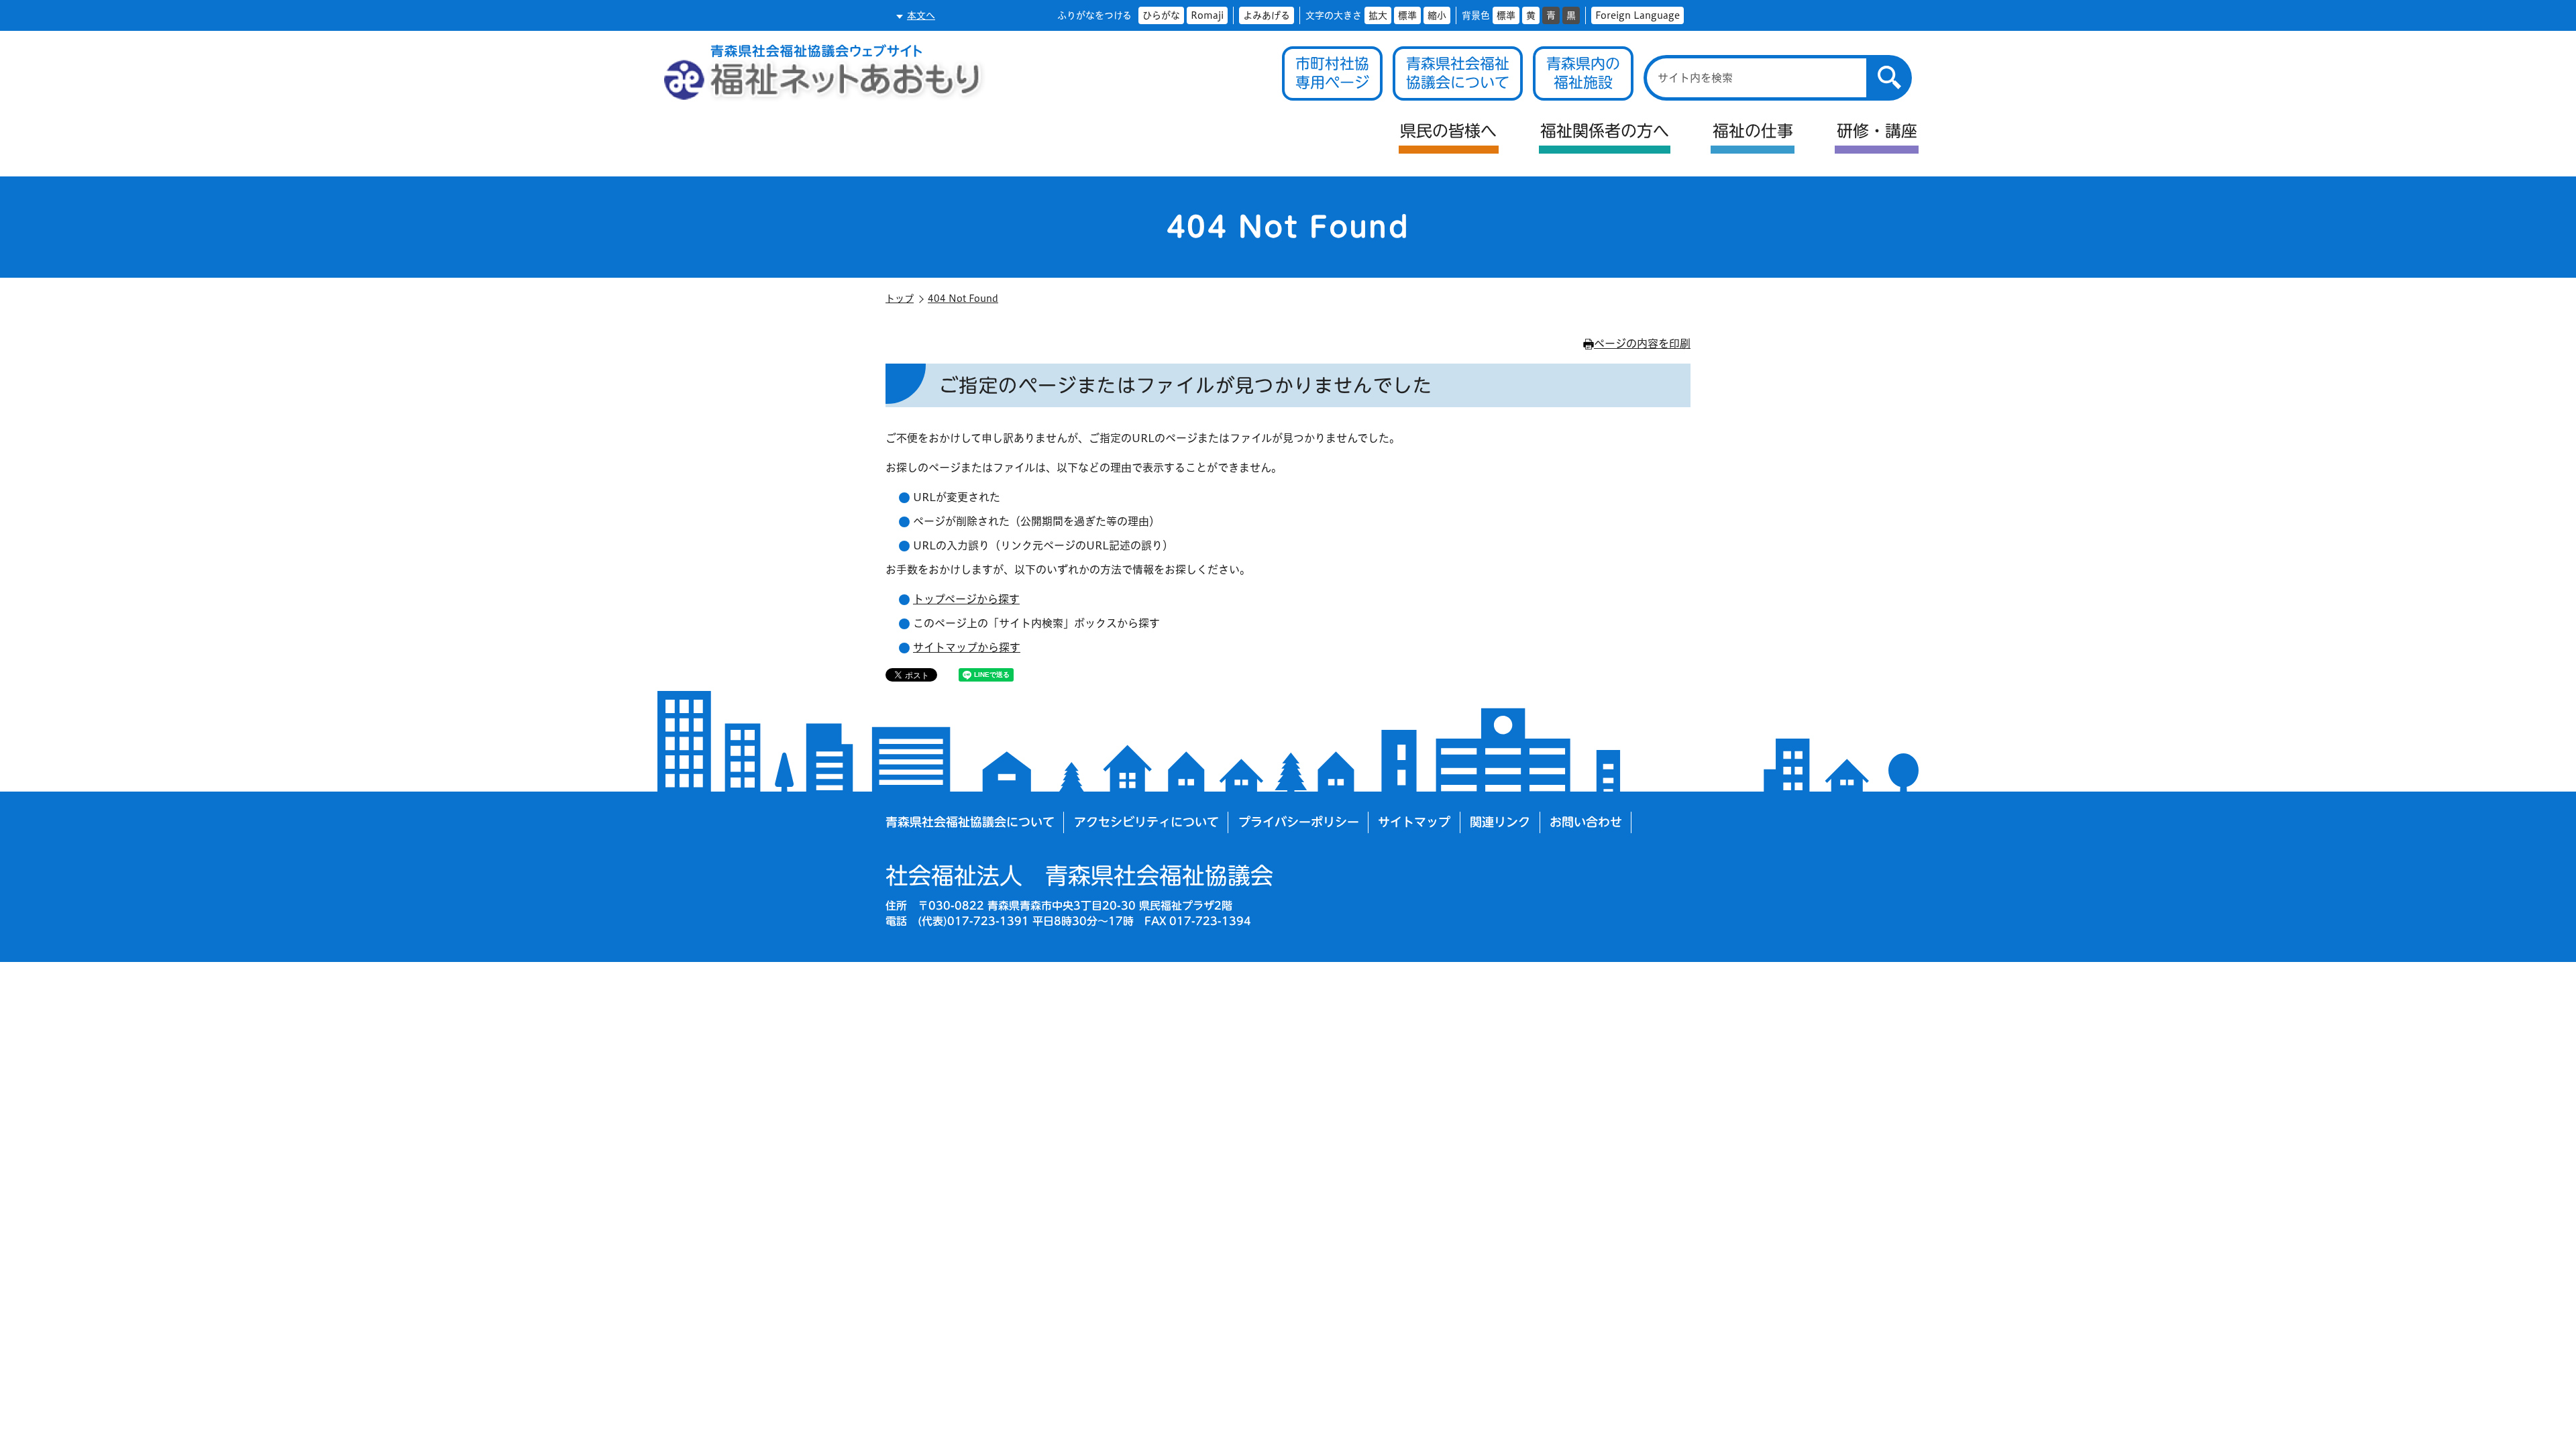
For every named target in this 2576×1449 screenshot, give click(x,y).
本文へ (921, 15)
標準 (1407, 15)
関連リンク (1500, 822)
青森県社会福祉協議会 (1079, 875)
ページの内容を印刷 (1642, 343)
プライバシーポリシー (1299, 822)
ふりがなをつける (1094, 15)
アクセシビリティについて (1146, 822)
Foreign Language (1638, 15)
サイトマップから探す (967, 647)
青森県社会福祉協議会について (970, 822)
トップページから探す (966, 599)
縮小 (1437, 15)
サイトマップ (1414, 822)
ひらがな (1161, 15)
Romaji (1207, 15)
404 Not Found (963, 299)
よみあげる (1267, 15)
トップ (900, 299)
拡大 (1378, 15)
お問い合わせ (1586, 822)
